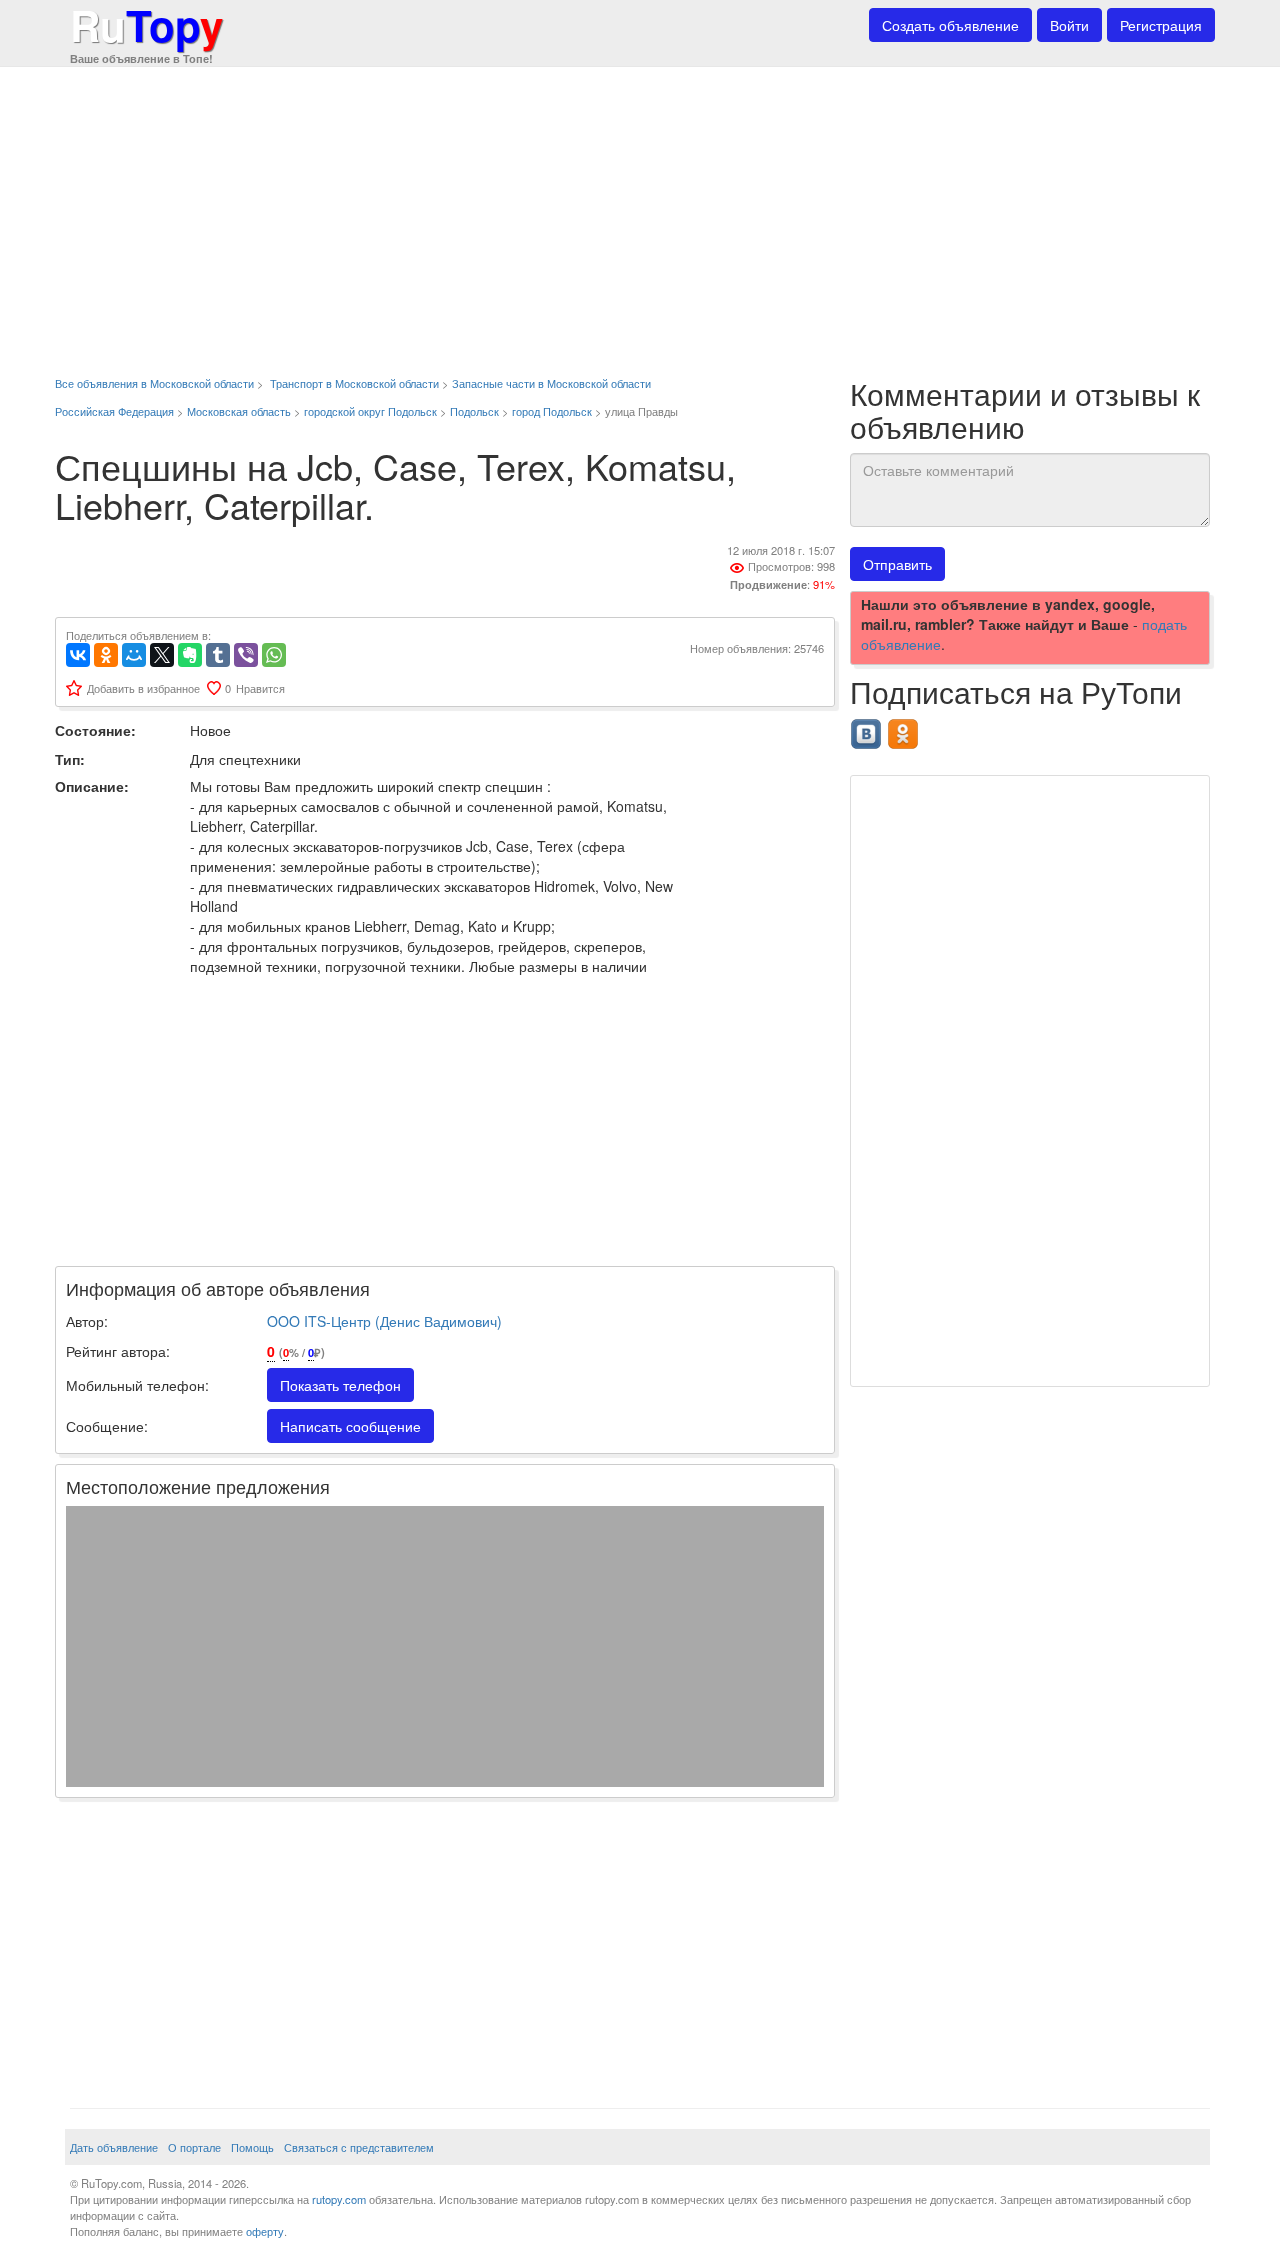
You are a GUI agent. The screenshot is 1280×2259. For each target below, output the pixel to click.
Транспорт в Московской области (354, 383)
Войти (1069, 25)
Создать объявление (950, 25)
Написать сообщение (350, 1426)
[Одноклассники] (106, 655)
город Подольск (552, 411)
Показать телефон (340, 1385)
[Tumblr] (218, 655)
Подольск (474, 411)
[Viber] (246, 655)
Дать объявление (114, 2147)
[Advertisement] (640, 210)
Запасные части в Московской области (551, 383)
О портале (194, 2147)
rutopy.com (339, 2199)
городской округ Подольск (370, 411)
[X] (162, 655)
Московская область (239, 411)
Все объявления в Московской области (154, 383)
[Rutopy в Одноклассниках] (905, 728)
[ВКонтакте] (78, 655)
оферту (265, 2231)
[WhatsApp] (274, 655)
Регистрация (1161, 25)
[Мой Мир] (134, 655)
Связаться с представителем (359, 2147)
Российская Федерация (114, 411)
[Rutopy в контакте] (868, 728)
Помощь (252, 2147)
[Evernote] (190, 655)
